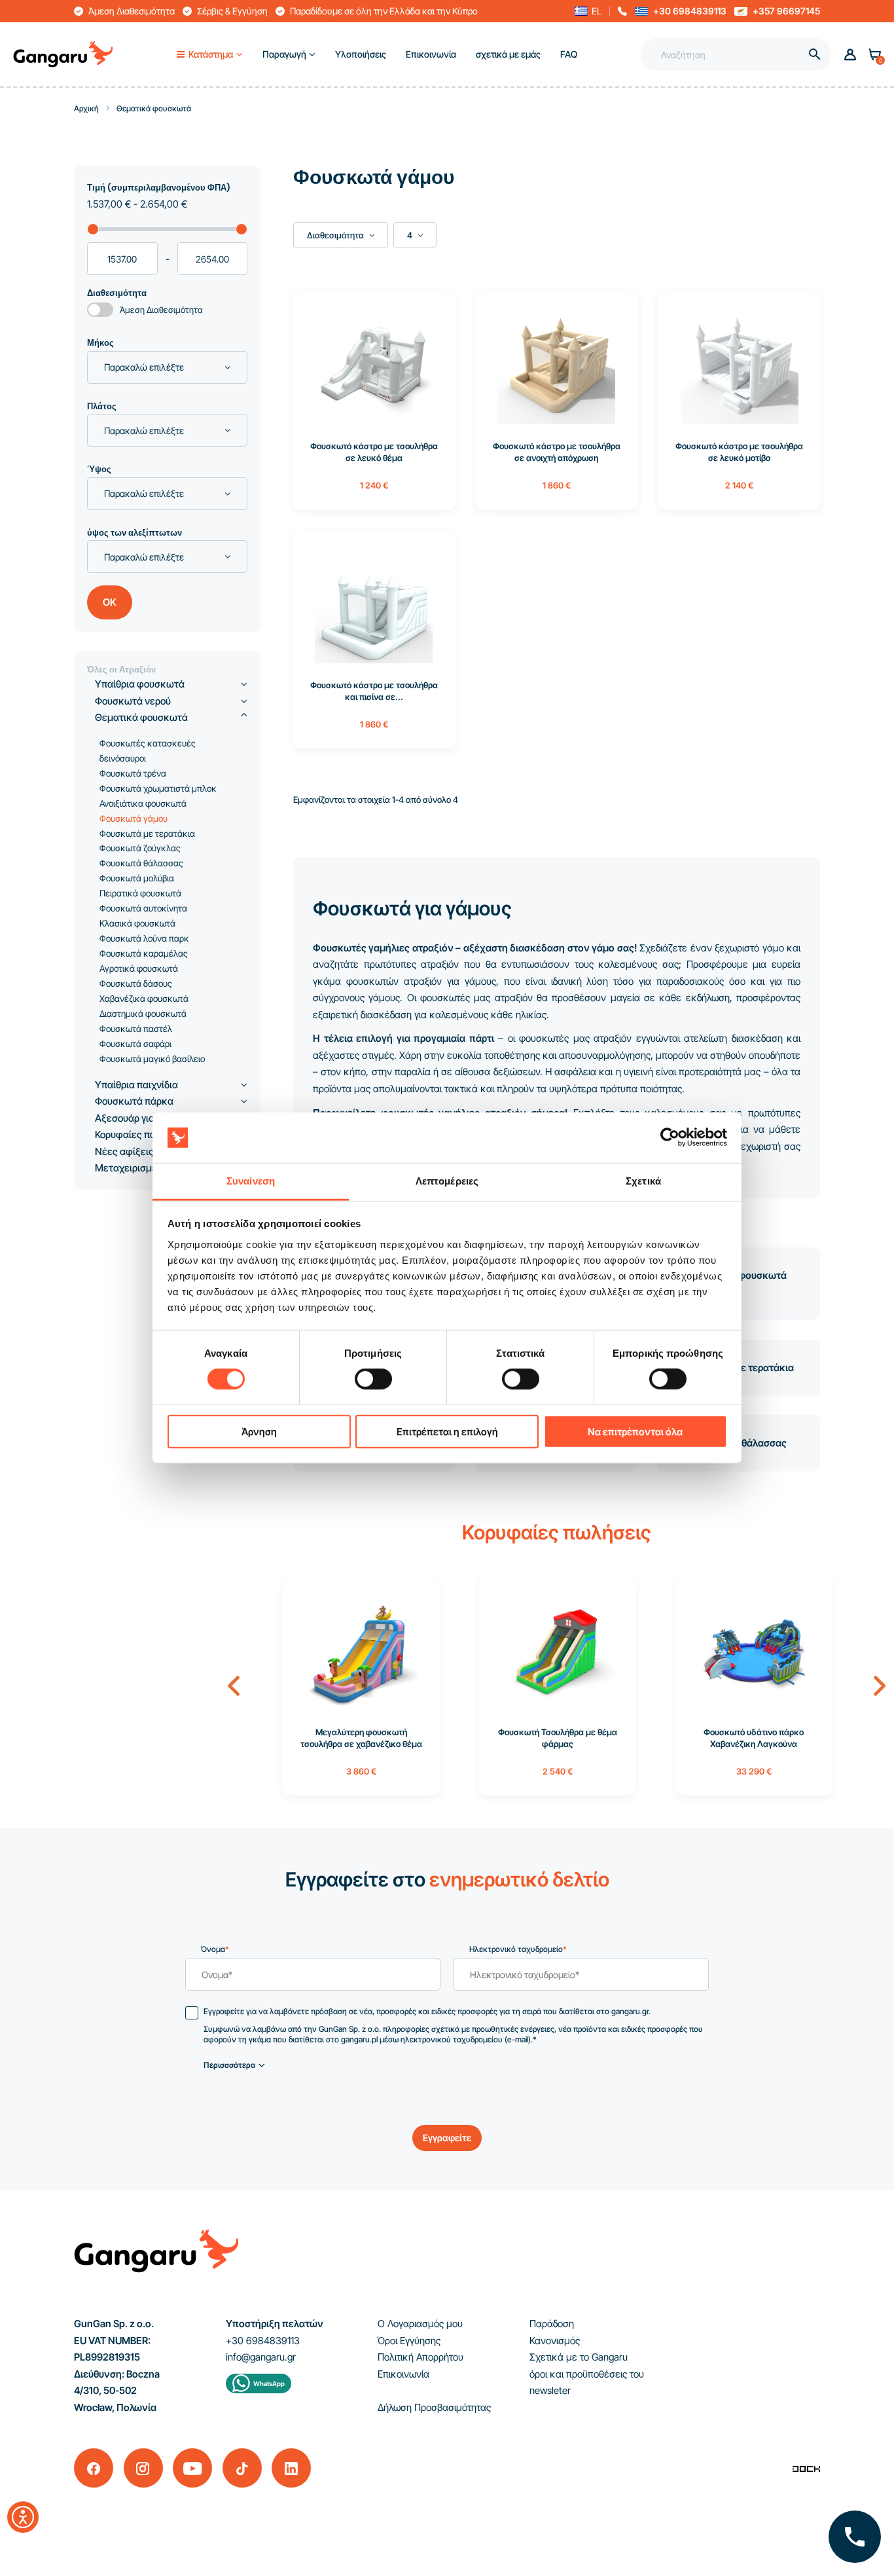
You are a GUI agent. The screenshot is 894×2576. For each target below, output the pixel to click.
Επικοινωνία (403, 2374)
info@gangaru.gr (261, 2357)
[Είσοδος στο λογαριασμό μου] (850, 55)
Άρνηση (259, 1431)
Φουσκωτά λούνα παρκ (144, 938)
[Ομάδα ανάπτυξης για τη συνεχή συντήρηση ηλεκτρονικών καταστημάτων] (806, 2468)
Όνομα (215, 1949)
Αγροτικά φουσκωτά (139, 968)
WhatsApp (269, 2383)
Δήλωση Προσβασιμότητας (434, 2407)
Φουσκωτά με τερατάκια (147, 834)
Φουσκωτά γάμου (134, 819)
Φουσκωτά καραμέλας (144, 953)
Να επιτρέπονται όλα (635, 1431)
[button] (588, 11)
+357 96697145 (786, 11)
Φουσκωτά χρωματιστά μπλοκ (158, 788)
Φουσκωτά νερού (133, 701)
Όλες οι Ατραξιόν (121, 670)
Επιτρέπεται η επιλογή (447, 1431)
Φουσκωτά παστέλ (136, 1029)
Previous (234, 1686)
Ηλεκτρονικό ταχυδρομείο (518, 1949)
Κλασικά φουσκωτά (137, 923)
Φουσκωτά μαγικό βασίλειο (152, 1059)
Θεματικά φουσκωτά (141, 717)
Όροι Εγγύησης (409, 2341)
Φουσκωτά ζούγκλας (140, 848)
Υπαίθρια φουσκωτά (140, 684)
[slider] (93, 229)
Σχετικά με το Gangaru (579, 2357)
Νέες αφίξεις (124, 1151)
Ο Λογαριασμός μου (420, 2324)
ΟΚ (110, 602)
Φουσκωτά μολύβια (137, 878)
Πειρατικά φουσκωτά (140, 893)
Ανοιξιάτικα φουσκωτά (143, 803)
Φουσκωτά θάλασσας (141, 863)
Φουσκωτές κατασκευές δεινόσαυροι (148, 751)
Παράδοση (552, 2324)
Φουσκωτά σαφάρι (135, 1044)
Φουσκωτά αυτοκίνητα (143, 908)
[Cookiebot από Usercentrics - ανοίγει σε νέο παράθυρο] (670, 1137)
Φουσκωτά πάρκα (134, 1101)
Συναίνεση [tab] (251, 1181)
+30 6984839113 (690, 11)
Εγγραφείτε (447, 2138)
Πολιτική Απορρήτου (420, 2357)
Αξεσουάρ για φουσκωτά (150, 1118)
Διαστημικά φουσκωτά (143, 1014)
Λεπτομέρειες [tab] (447, 1181)
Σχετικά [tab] (643, 1181)
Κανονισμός (555, 2341)
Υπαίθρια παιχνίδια (136, 1085)
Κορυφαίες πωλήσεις (141, 1134)
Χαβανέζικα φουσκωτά (144, 999)
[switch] (361, 1375)
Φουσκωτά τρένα (133, 773)
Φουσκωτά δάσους (136, 984)
